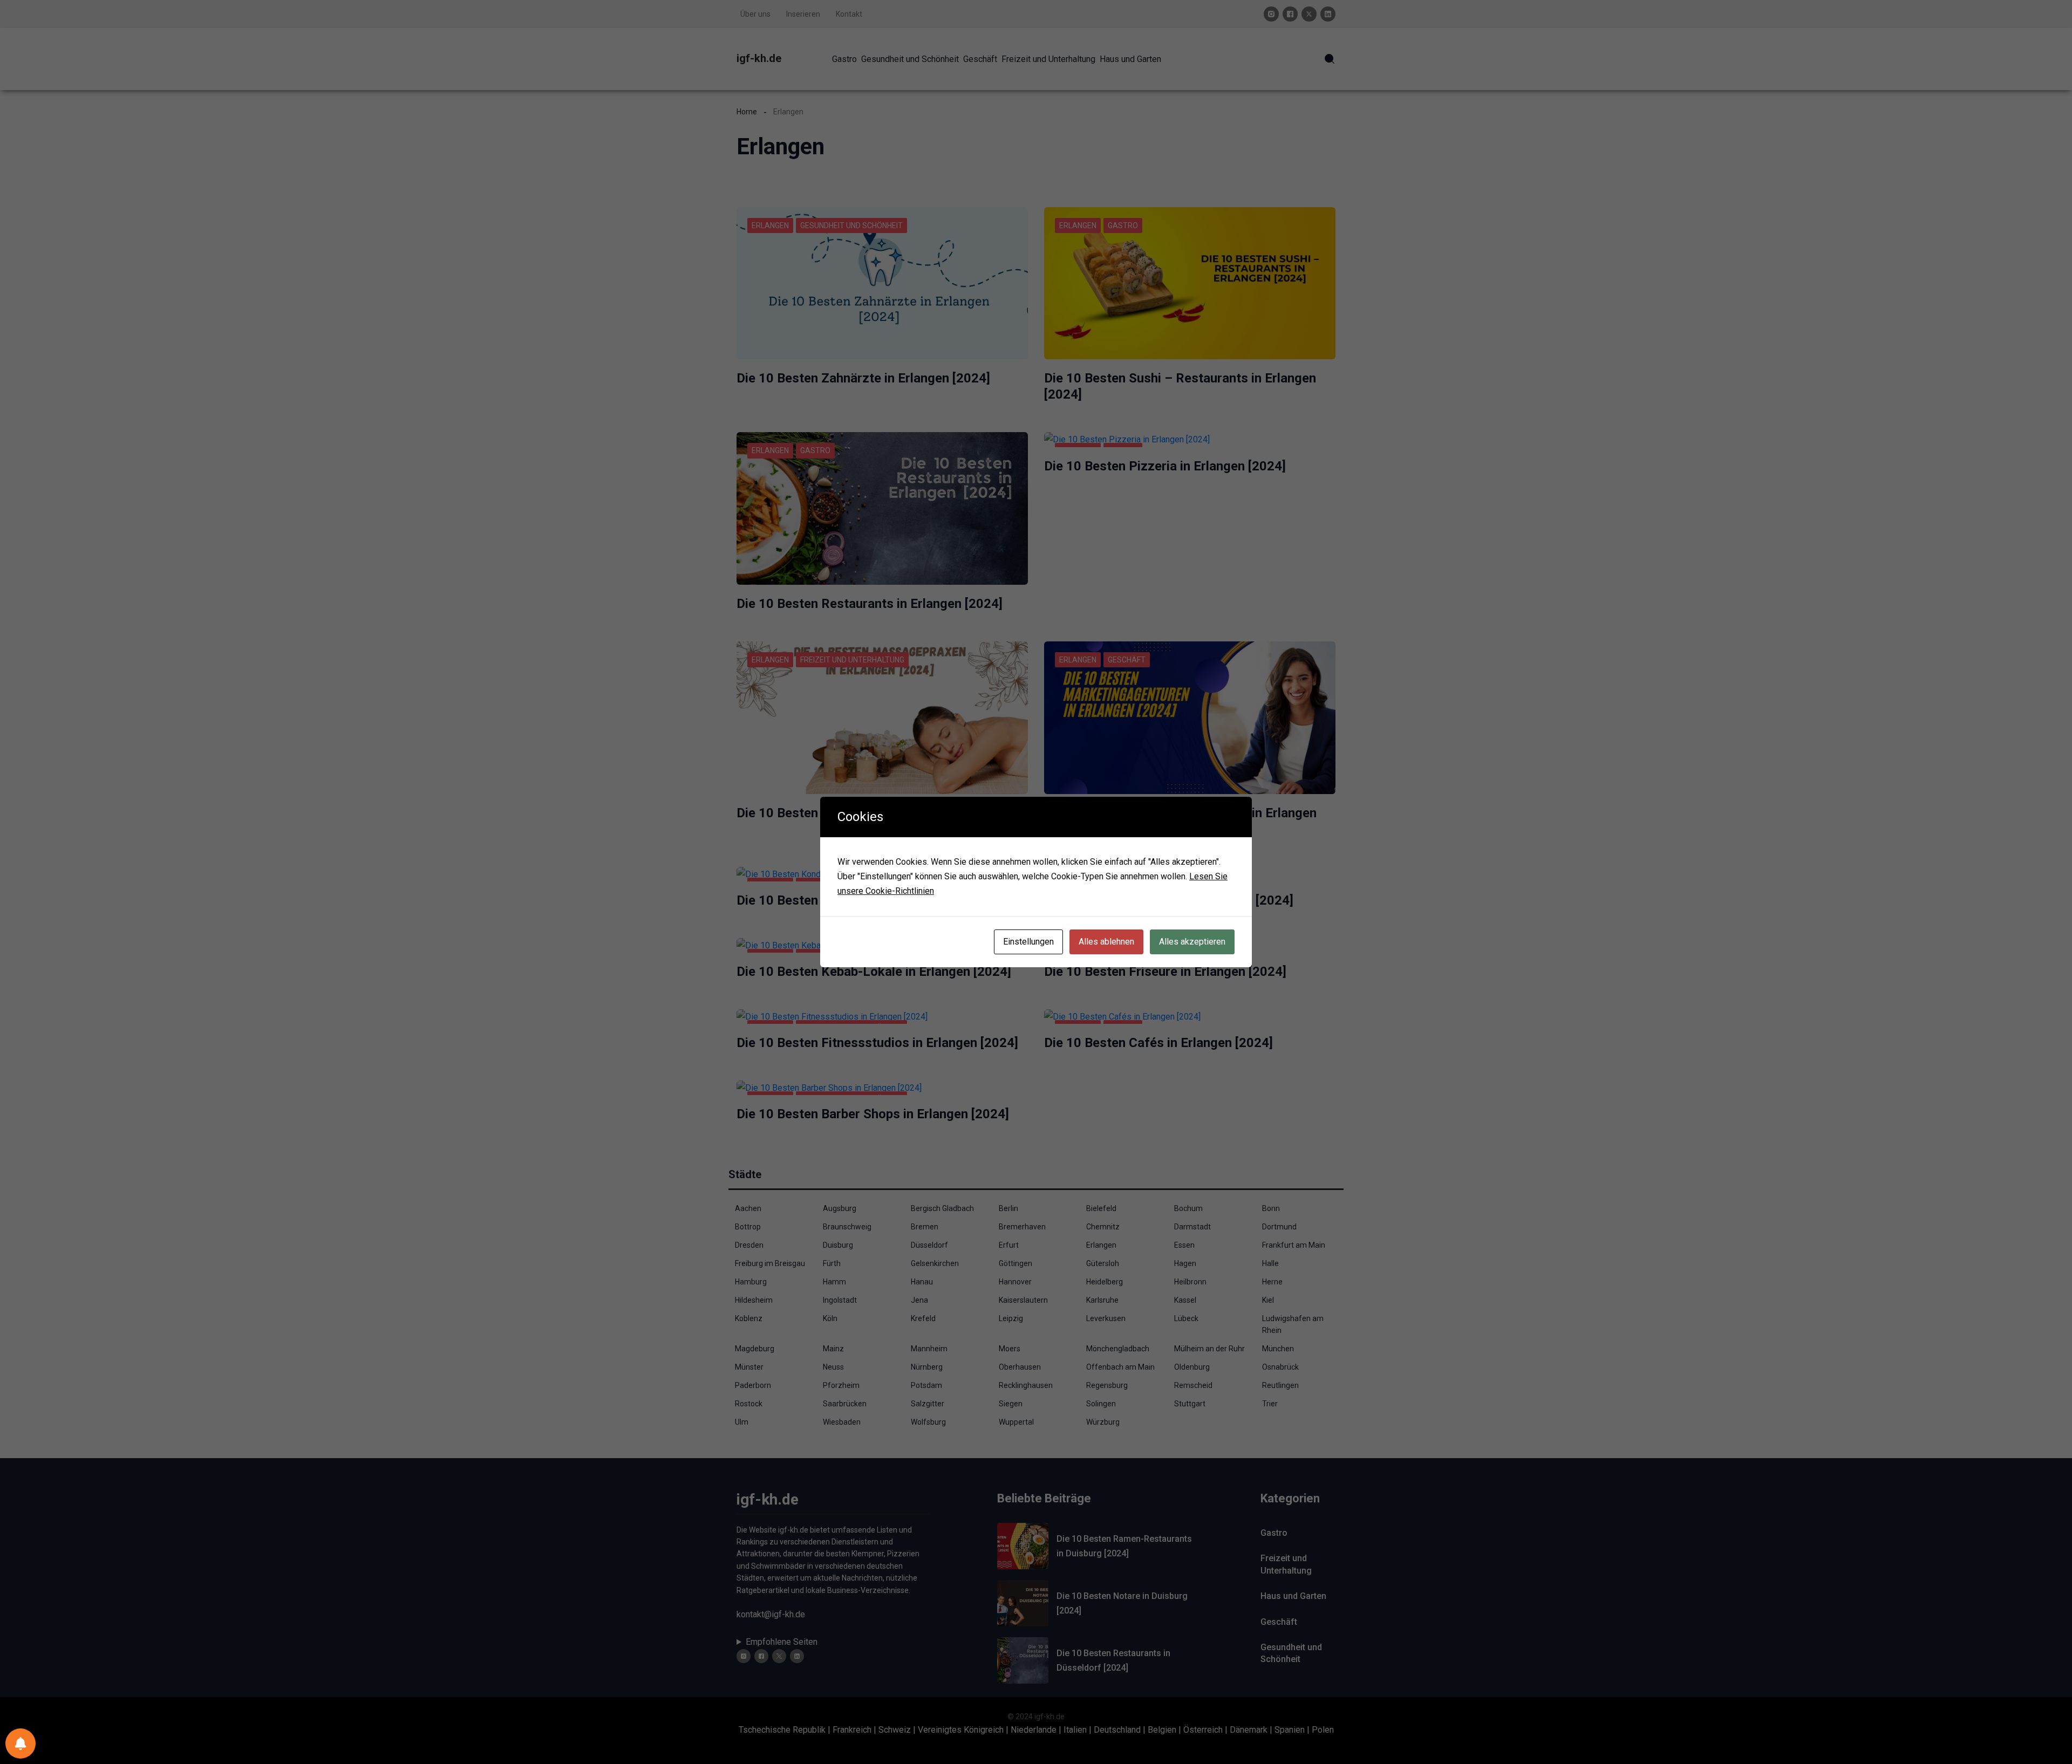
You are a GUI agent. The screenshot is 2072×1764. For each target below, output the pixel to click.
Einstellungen (1028, 942)
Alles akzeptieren (1192, 942)
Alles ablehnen (1106, 942)
